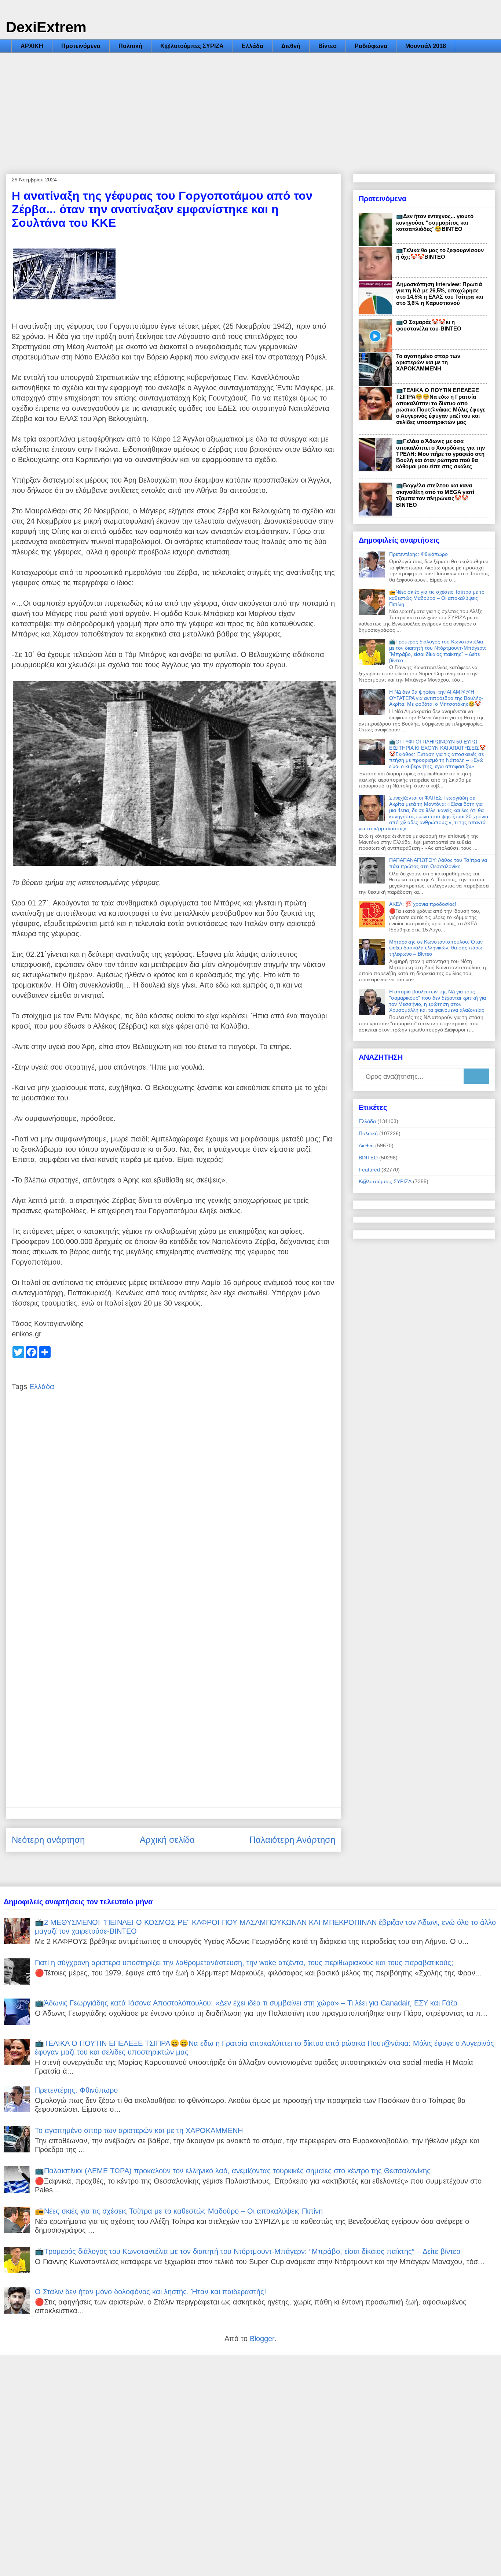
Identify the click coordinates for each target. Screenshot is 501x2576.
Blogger (262, 2339)
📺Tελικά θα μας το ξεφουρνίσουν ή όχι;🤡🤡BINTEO (440, 253)
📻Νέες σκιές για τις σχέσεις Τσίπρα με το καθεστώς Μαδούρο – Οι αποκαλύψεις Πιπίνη (437, 598)
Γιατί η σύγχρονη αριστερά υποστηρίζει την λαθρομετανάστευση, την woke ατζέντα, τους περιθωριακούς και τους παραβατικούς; (244, 1963)
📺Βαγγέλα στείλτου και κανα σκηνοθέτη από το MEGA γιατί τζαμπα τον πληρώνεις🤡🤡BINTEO (435, 495)
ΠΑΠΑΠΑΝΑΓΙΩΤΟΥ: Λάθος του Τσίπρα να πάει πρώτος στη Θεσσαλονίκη (438, 863)
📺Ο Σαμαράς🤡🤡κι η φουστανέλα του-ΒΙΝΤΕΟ (429, 325)
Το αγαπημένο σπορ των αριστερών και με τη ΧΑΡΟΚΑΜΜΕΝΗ (428, 362)
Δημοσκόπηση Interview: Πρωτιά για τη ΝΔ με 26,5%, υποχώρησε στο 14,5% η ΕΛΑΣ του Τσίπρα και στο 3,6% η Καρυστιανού (440, 294)
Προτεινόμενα (81, 46)
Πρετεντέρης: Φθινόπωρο (418, 554)
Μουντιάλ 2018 (426, 46)
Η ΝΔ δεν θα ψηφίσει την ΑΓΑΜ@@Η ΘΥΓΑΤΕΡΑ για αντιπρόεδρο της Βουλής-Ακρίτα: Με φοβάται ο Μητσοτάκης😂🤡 (436, 698)
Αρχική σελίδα (167, 1840)
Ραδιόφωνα (371, 46)
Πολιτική (130, 46)
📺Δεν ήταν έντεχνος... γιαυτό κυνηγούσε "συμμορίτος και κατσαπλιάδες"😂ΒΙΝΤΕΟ (435, 222)
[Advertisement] (251, 108)
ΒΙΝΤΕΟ (368, 1158)
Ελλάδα (253, 46)
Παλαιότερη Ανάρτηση (292, 1840)
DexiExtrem (46, 27)
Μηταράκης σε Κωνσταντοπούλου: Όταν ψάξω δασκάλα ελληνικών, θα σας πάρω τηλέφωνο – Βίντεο (436, 948)
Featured (369, 1170)
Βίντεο (328, 46)
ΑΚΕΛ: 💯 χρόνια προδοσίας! (423, 904)
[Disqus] (173, 1509)
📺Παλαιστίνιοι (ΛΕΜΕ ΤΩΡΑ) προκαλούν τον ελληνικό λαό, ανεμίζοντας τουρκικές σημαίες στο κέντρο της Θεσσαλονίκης (233, 2171)
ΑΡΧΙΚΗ (32, 46)
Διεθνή (291, 46)
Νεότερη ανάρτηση (48, 1840)
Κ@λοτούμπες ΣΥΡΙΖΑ (192, 46)
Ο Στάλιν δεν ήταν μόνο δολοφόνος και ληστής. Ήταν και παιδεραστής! (151, 2292)
